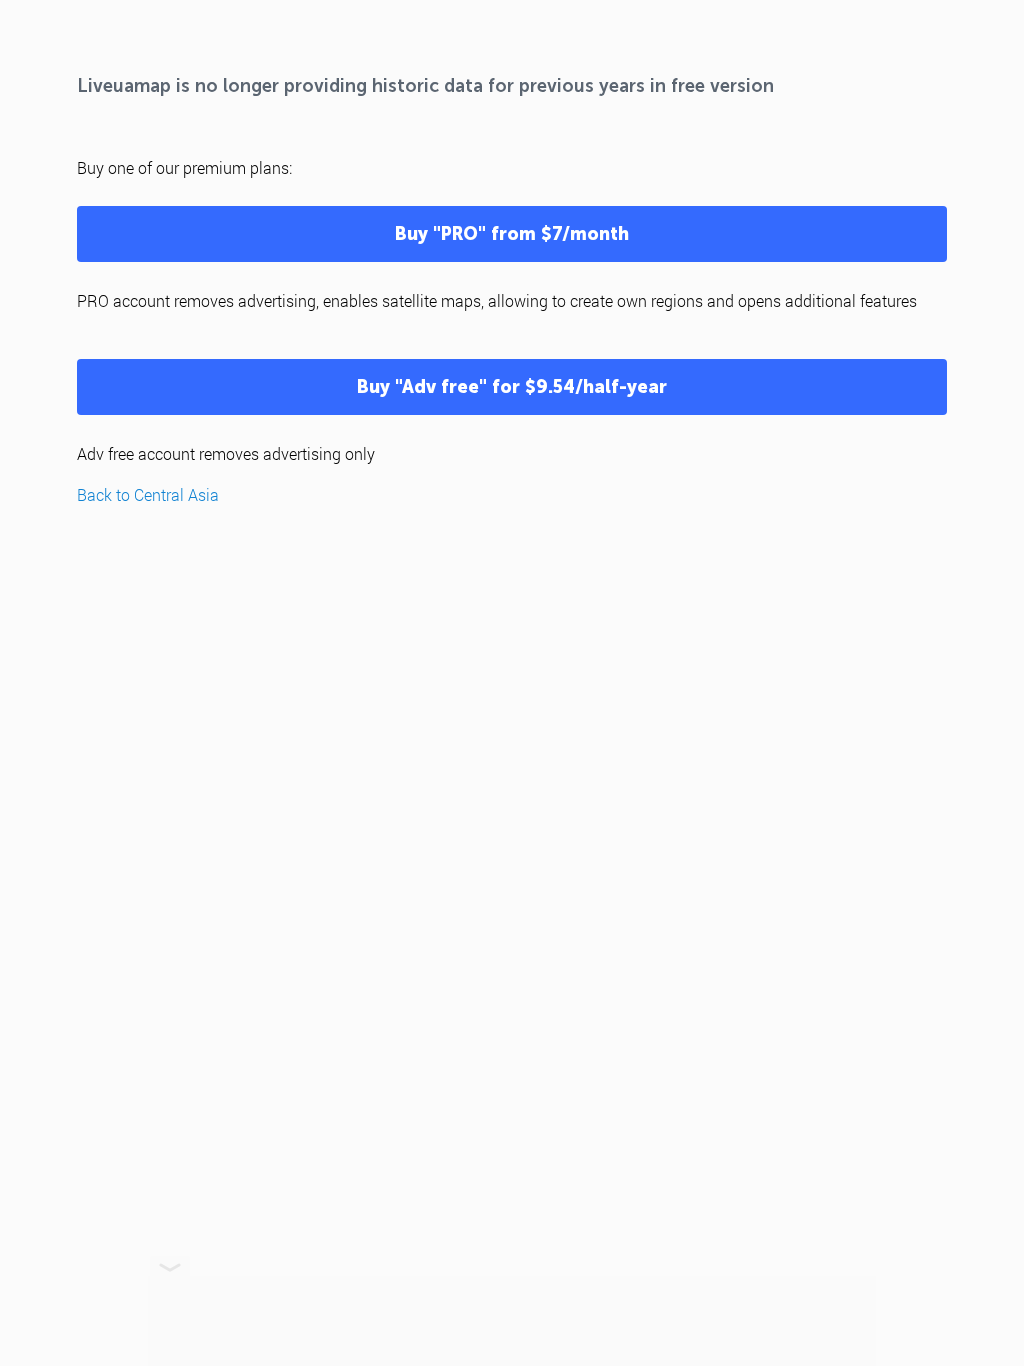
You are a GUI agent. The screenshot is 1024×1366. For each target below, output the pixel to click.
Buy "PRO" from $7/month (512, 234)
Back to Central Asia (148, 494)
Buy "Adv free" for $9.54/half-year (512, 387)
